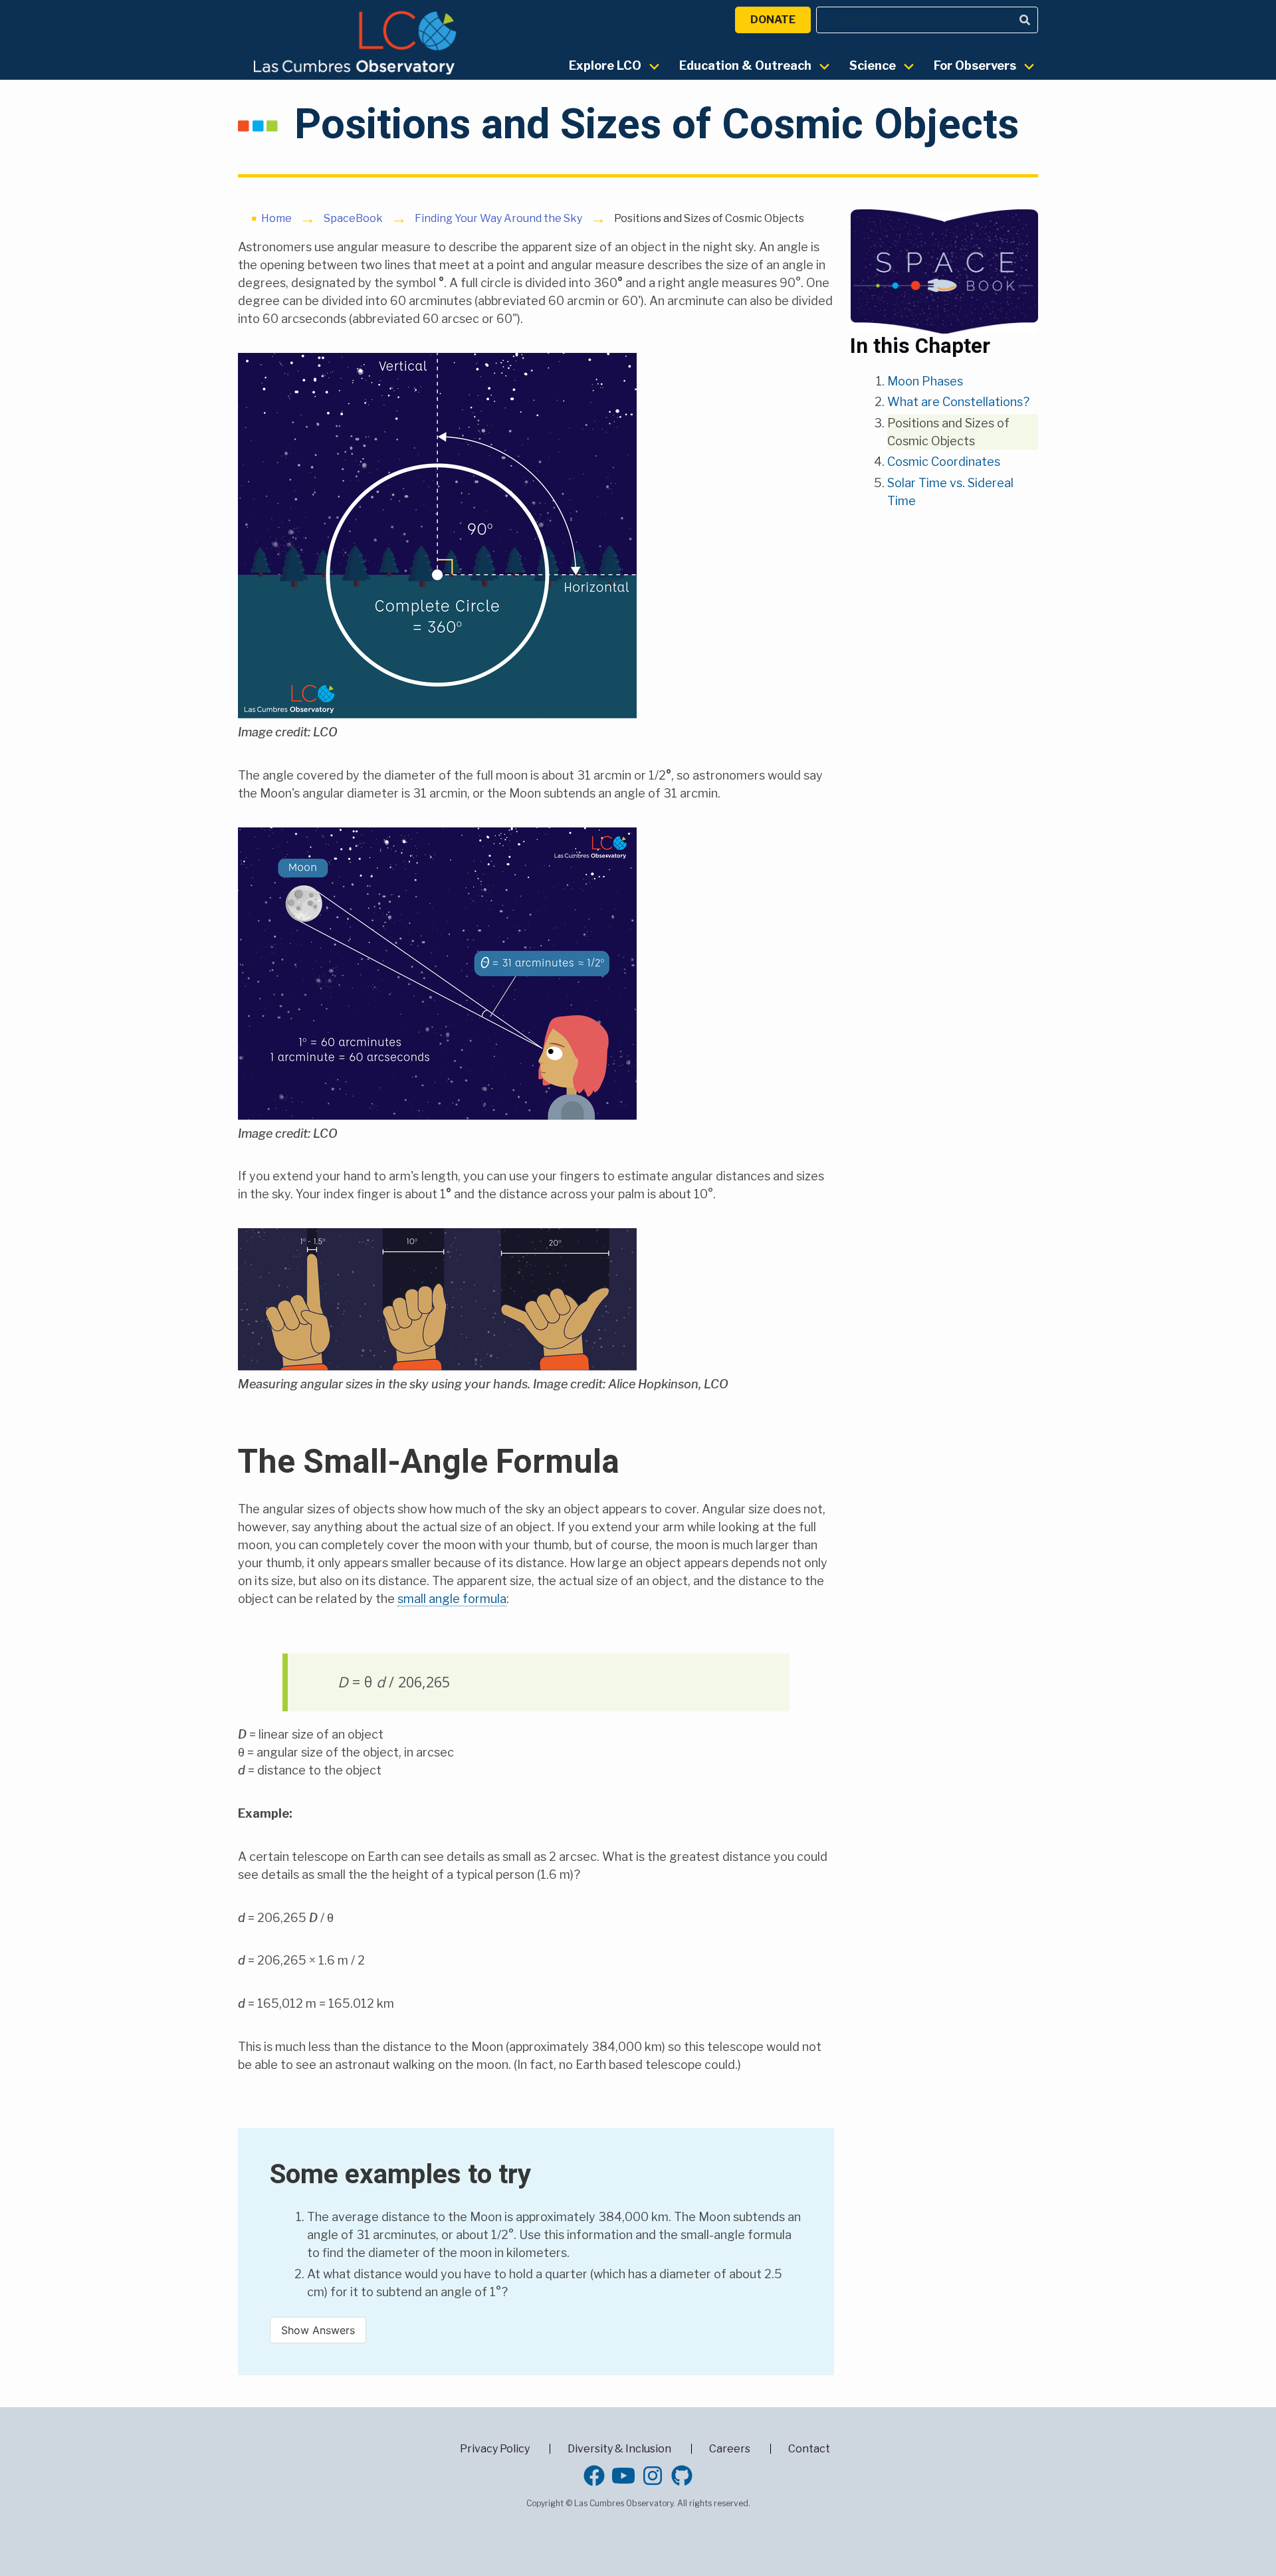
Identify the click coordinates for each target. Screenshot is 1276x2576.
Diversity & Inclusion (619, 2449)
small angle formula (452, 1599)
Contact (809, 2449)
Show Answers (318, 2330)
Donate (773, 20)
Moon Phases (925, 381)
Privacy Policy (495, 2449)
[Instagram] (653, 2476)
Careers (730, 2449)
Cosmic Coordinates (944, 462)
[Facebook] (594, 2476)
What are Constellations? (958, 402)
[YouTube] (623, 2476)
